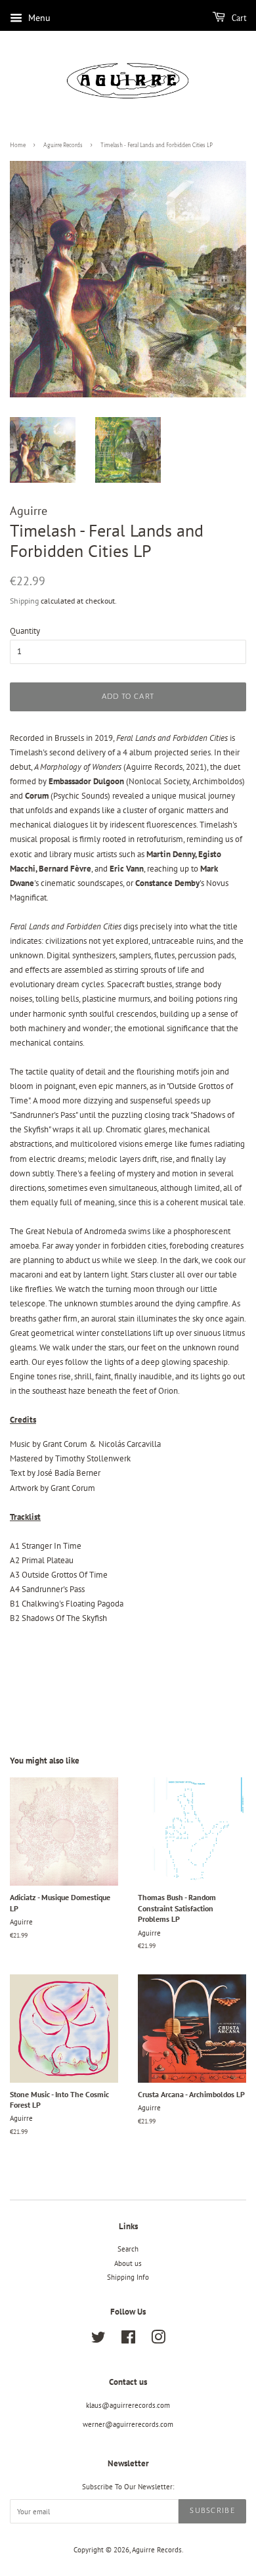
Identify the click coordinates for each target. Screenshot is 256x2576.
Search (128, 2249)
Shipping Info (128, 2277)
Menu (38, 18)
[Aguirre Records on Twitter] (98, 2340)
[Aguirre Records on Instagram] (158, 2340)
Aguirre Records (63, 145)
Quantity (25, 631)
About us (128, 2263)
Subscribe (212, 2511)
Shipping (24, 601)
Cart (238, 18)
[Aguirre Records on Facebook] (128, 2340)
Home (18, 145)
